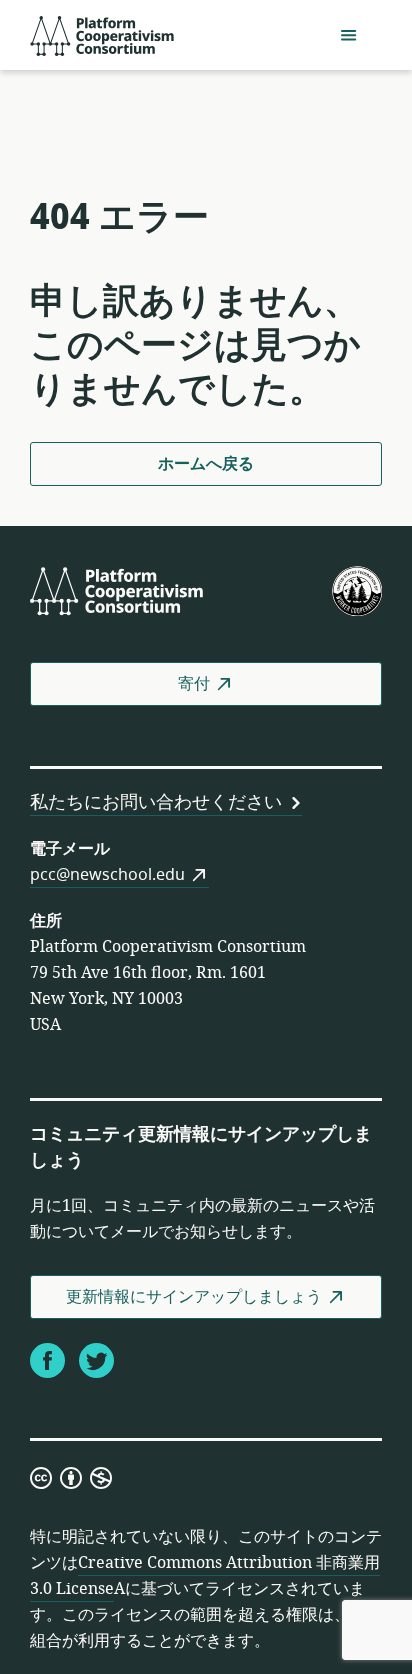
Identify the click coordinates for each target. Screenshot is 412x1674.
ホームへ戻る (206, 464)
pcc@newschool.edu (107, 875)
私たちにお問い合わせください (156, 802)
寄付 (194, 684)
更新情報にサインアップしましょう (194, 1297)
